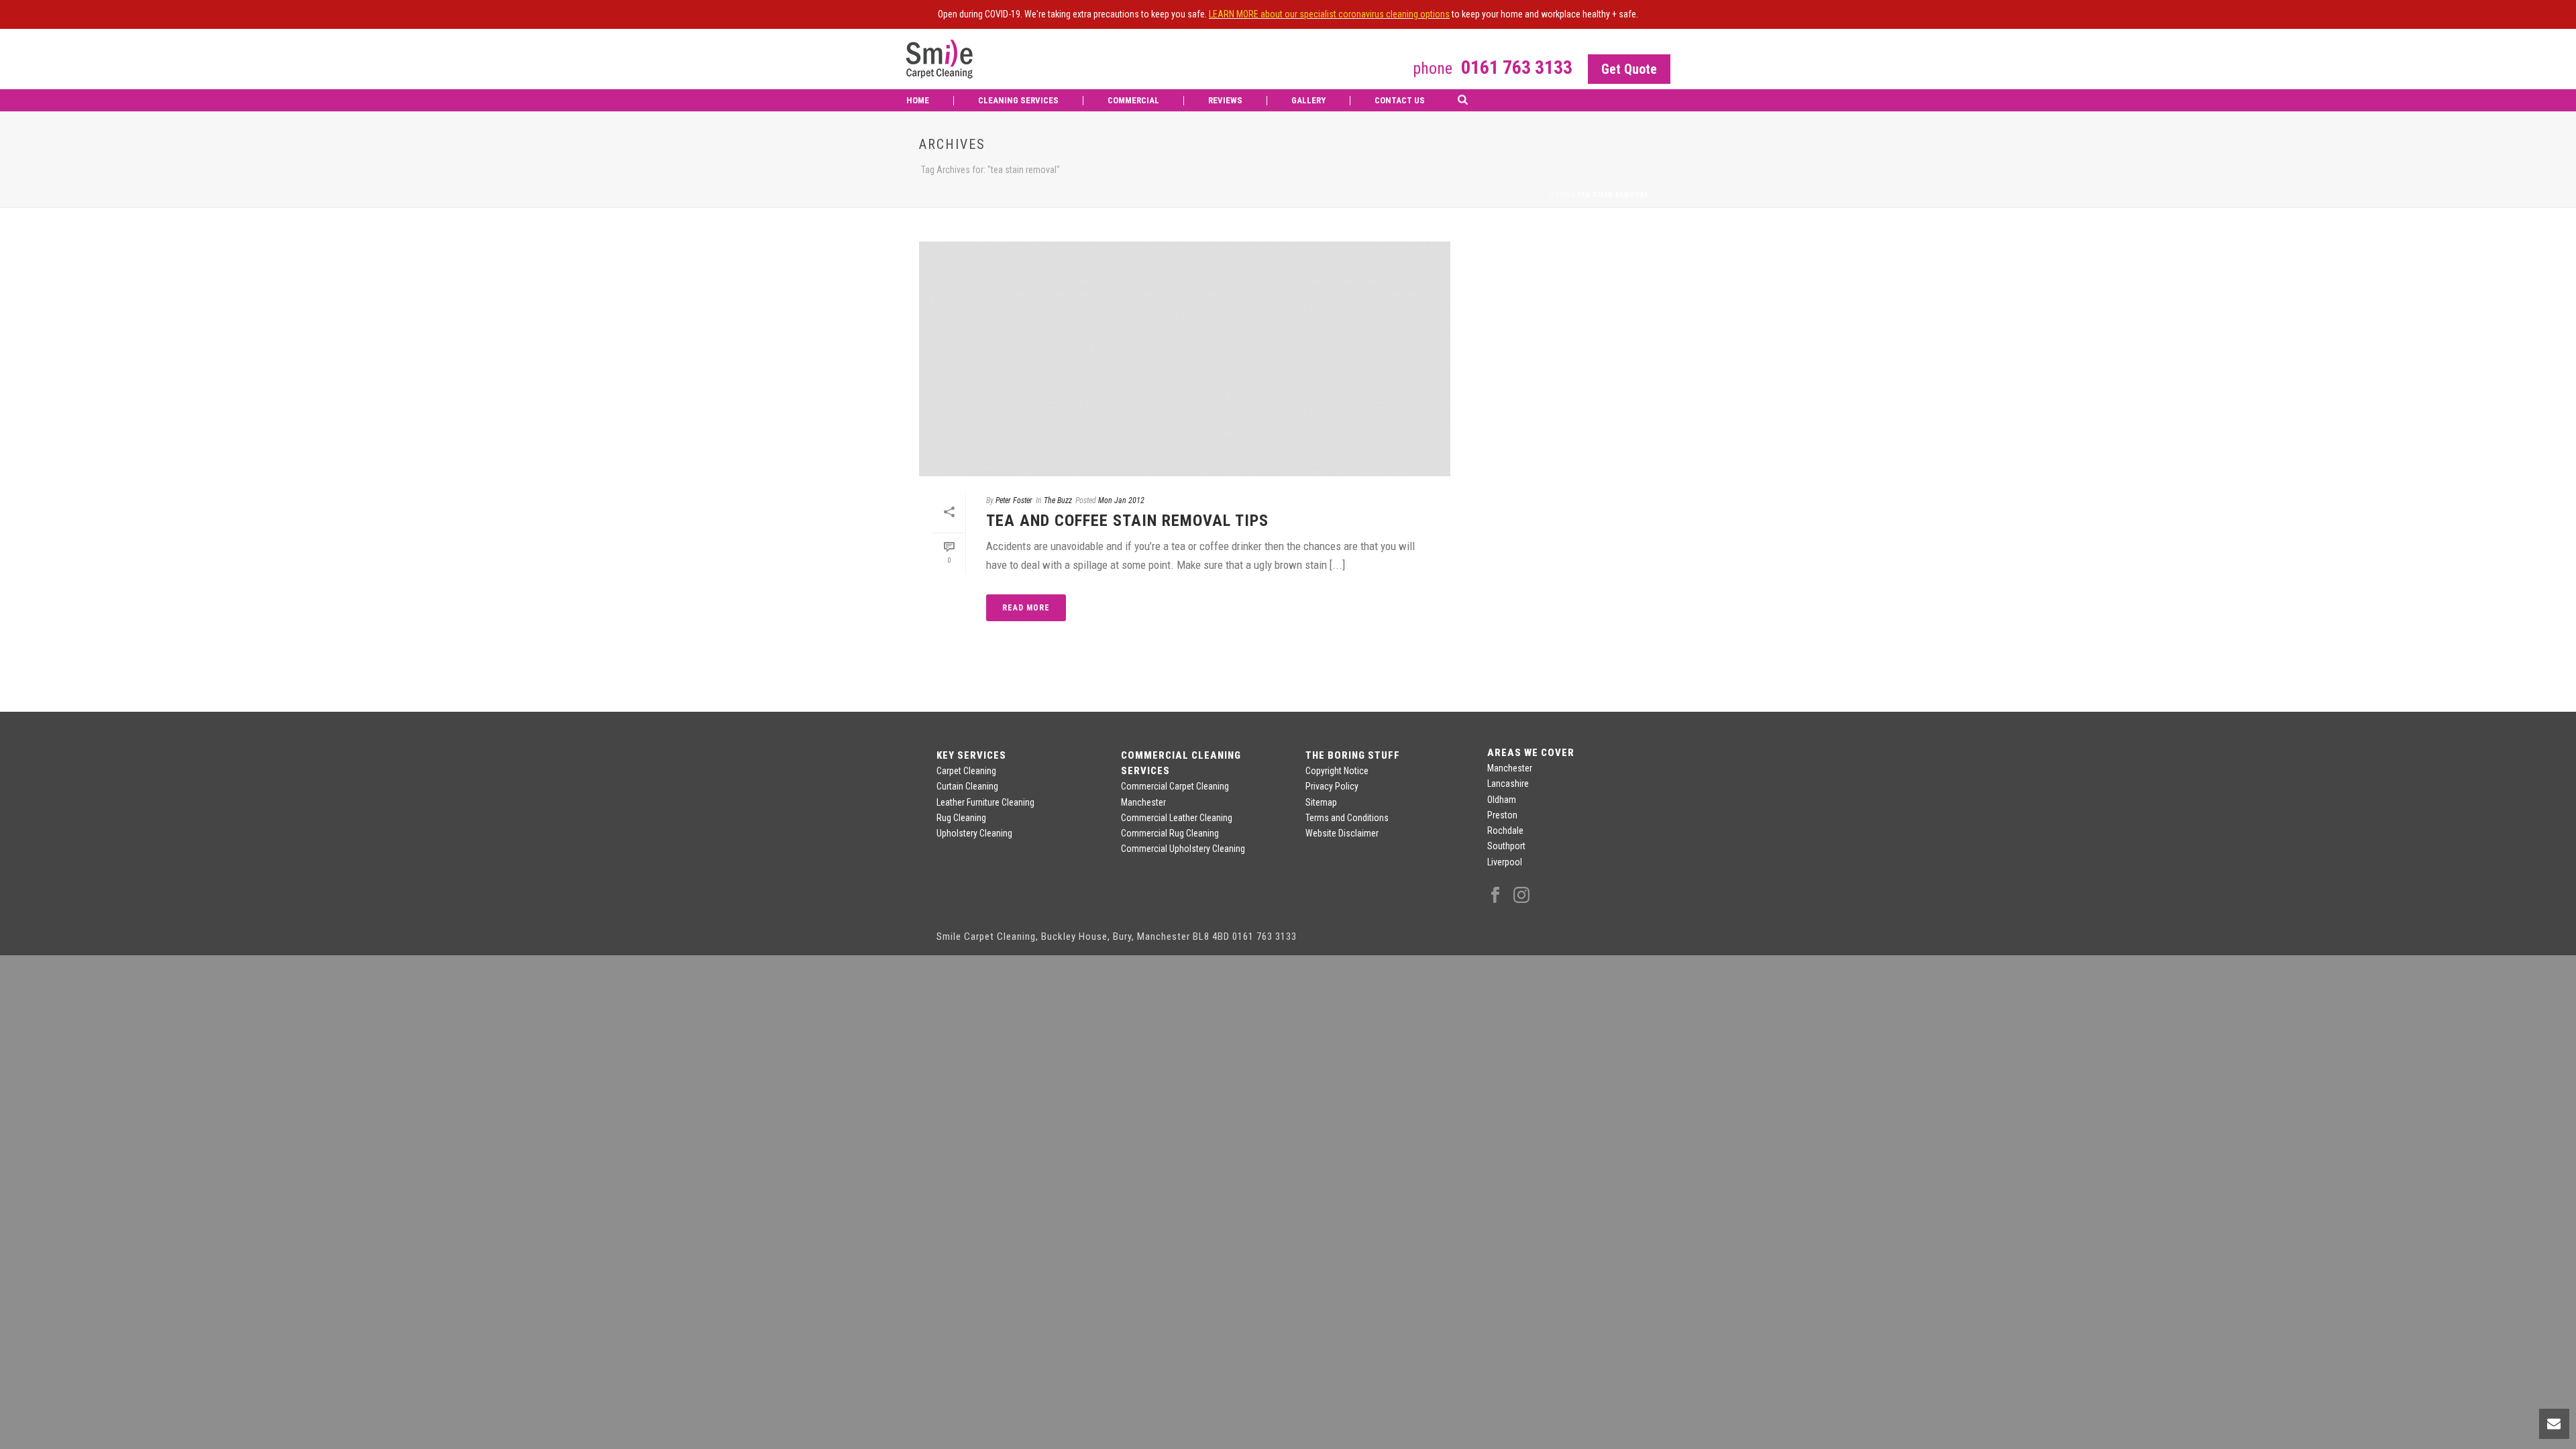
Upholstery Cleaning (974, 833)
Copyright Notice (1337, 771)
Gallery (1308, 100)
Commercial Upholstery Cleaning (1183, 849)
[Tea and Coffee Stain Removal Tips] (1185, 359)
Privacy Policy (1332, 786)
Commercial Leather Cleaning (1177, 818)
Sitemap (1321, 802)
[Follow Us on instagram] (1521, 896)
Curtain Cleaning (967, 786)
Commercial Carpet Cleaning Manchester (1175, 794)
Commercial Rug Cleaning (1170, 833)
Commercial (1133, 100)
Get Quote (1629, 69)
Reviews (1225, 100)
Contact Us (1400, 100)
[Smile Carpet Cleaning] (939, 59)
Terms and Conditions (1347, 818)
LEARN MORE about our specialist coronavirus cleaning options (1329, 14)
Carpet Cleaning (966, 771)
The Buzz (1058, 500)
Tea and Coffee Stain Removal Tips (1127, 521)
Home (918, 100)
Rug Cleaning (961, 818)
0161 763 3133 (1517, 67)
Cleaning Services (1018, 100)
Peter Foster (1014, 500)
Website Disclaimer (1342, 833)
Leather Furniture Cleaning (985, 802)
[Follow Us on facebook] (1495, 896)
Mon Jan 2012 (1121, 500)
